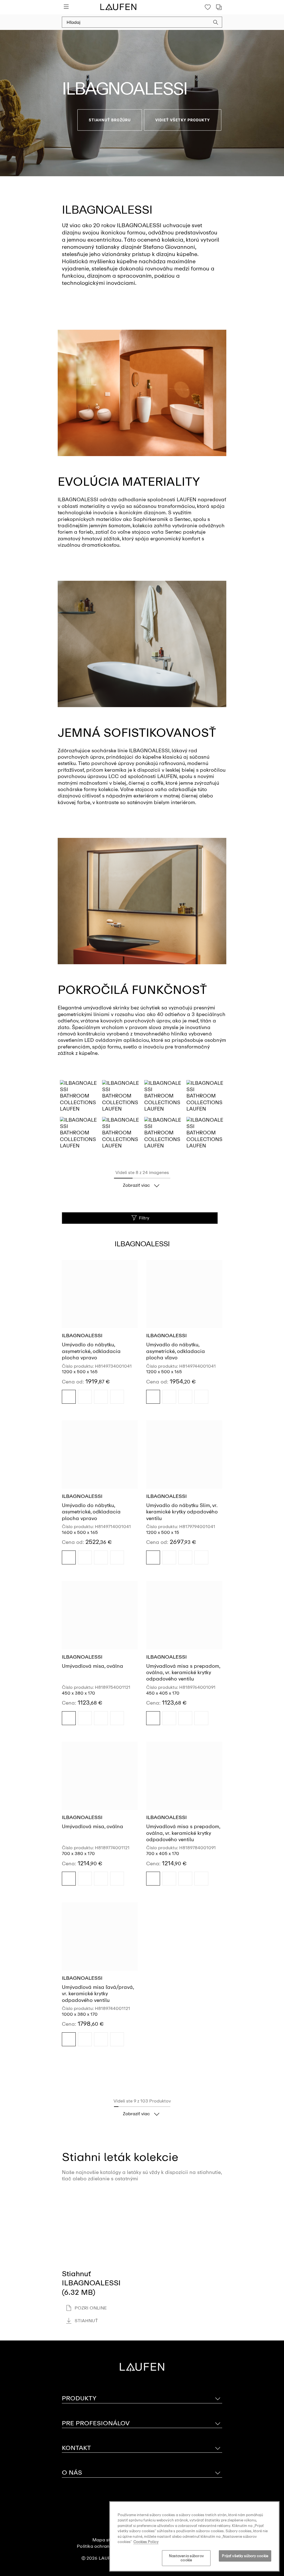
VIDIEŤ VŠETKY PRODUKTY (183, 120)
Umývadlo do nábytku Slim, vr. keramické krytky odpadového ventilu (182, 1512)
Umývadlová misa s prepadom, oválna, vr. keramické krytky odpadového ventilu (183, 1673)
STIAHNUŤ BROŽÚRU (110, 120)
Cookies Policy (146, 2542)
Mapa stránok (107, 2540)
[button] (216, 23)
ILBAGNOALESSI (82, 1336)
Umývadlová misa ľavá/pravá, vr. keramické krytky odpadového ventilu (98, 1994)
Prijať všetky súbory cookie (245, 2556)
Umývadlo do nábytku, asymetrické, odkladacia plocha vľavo (176, 1351)
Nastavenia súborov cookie (186, 2558)
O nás (72, 2473)
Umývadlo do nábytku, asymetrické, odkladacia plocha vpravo (91, 1351)
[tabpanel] (142, 103)
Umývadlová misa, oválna (92, 1666)
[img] (69, 1397)
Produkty (79, 2398)
